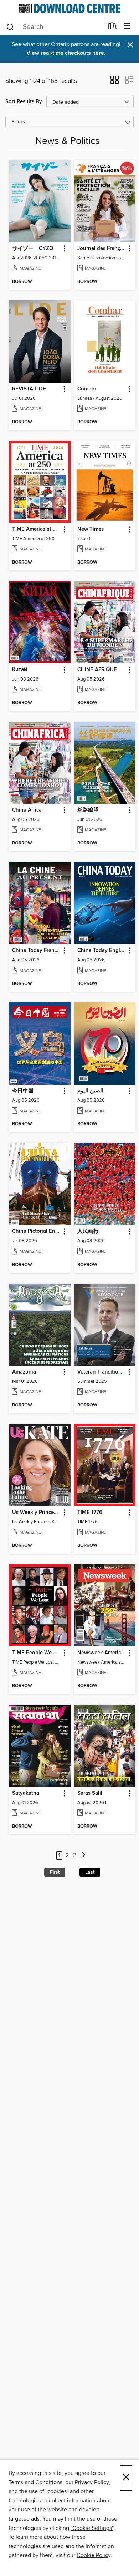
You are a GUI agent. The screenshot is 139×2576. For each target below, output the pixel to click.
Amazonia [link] (24, 1372)
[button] (115, 82)
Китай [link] (20, 670)
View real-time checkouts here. (66, 53)
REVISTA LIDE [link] (29, 389)
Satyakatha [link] (26, 1793)
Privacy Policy (92, 2482)
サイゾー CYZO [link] (33, 249)
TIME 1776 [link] (90, 1513)
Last (90, 1872)
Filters (18, 122)
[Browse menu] (127, 26)
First (55, 1872)
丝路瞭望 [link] (88, 810)
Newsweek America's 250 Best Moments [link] (102, 1653)
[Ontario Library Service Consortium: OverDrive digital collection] (69, 8)
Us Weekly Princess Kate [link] (36, 1513)
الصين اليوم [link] (90, 1091)
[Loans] (112, 28)
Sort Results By (24, 102)
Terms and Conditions (35, 2482)
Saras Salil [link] (90, 1793)
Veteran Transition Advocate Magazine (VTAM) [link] (102, 1372)
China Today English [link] (102, 951)
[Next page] (84, 1856)
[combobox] (55, 27)
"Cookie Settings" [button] (92, 2528)
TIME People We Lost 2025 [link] (36, 1653)
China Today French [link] (36, 951)
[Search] (10, 26)
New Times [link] (91, 529)
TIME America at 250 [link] (36, 529)
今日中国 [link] (23, 1091)
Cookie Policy (94, 2555)
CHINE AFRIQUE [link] (97, 670)
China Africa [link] (27, 810)
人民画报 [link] (88, 1231)
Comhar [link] (87, 389)
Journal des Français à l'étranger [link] (102, 249)
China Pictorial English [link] (36, 1231)
